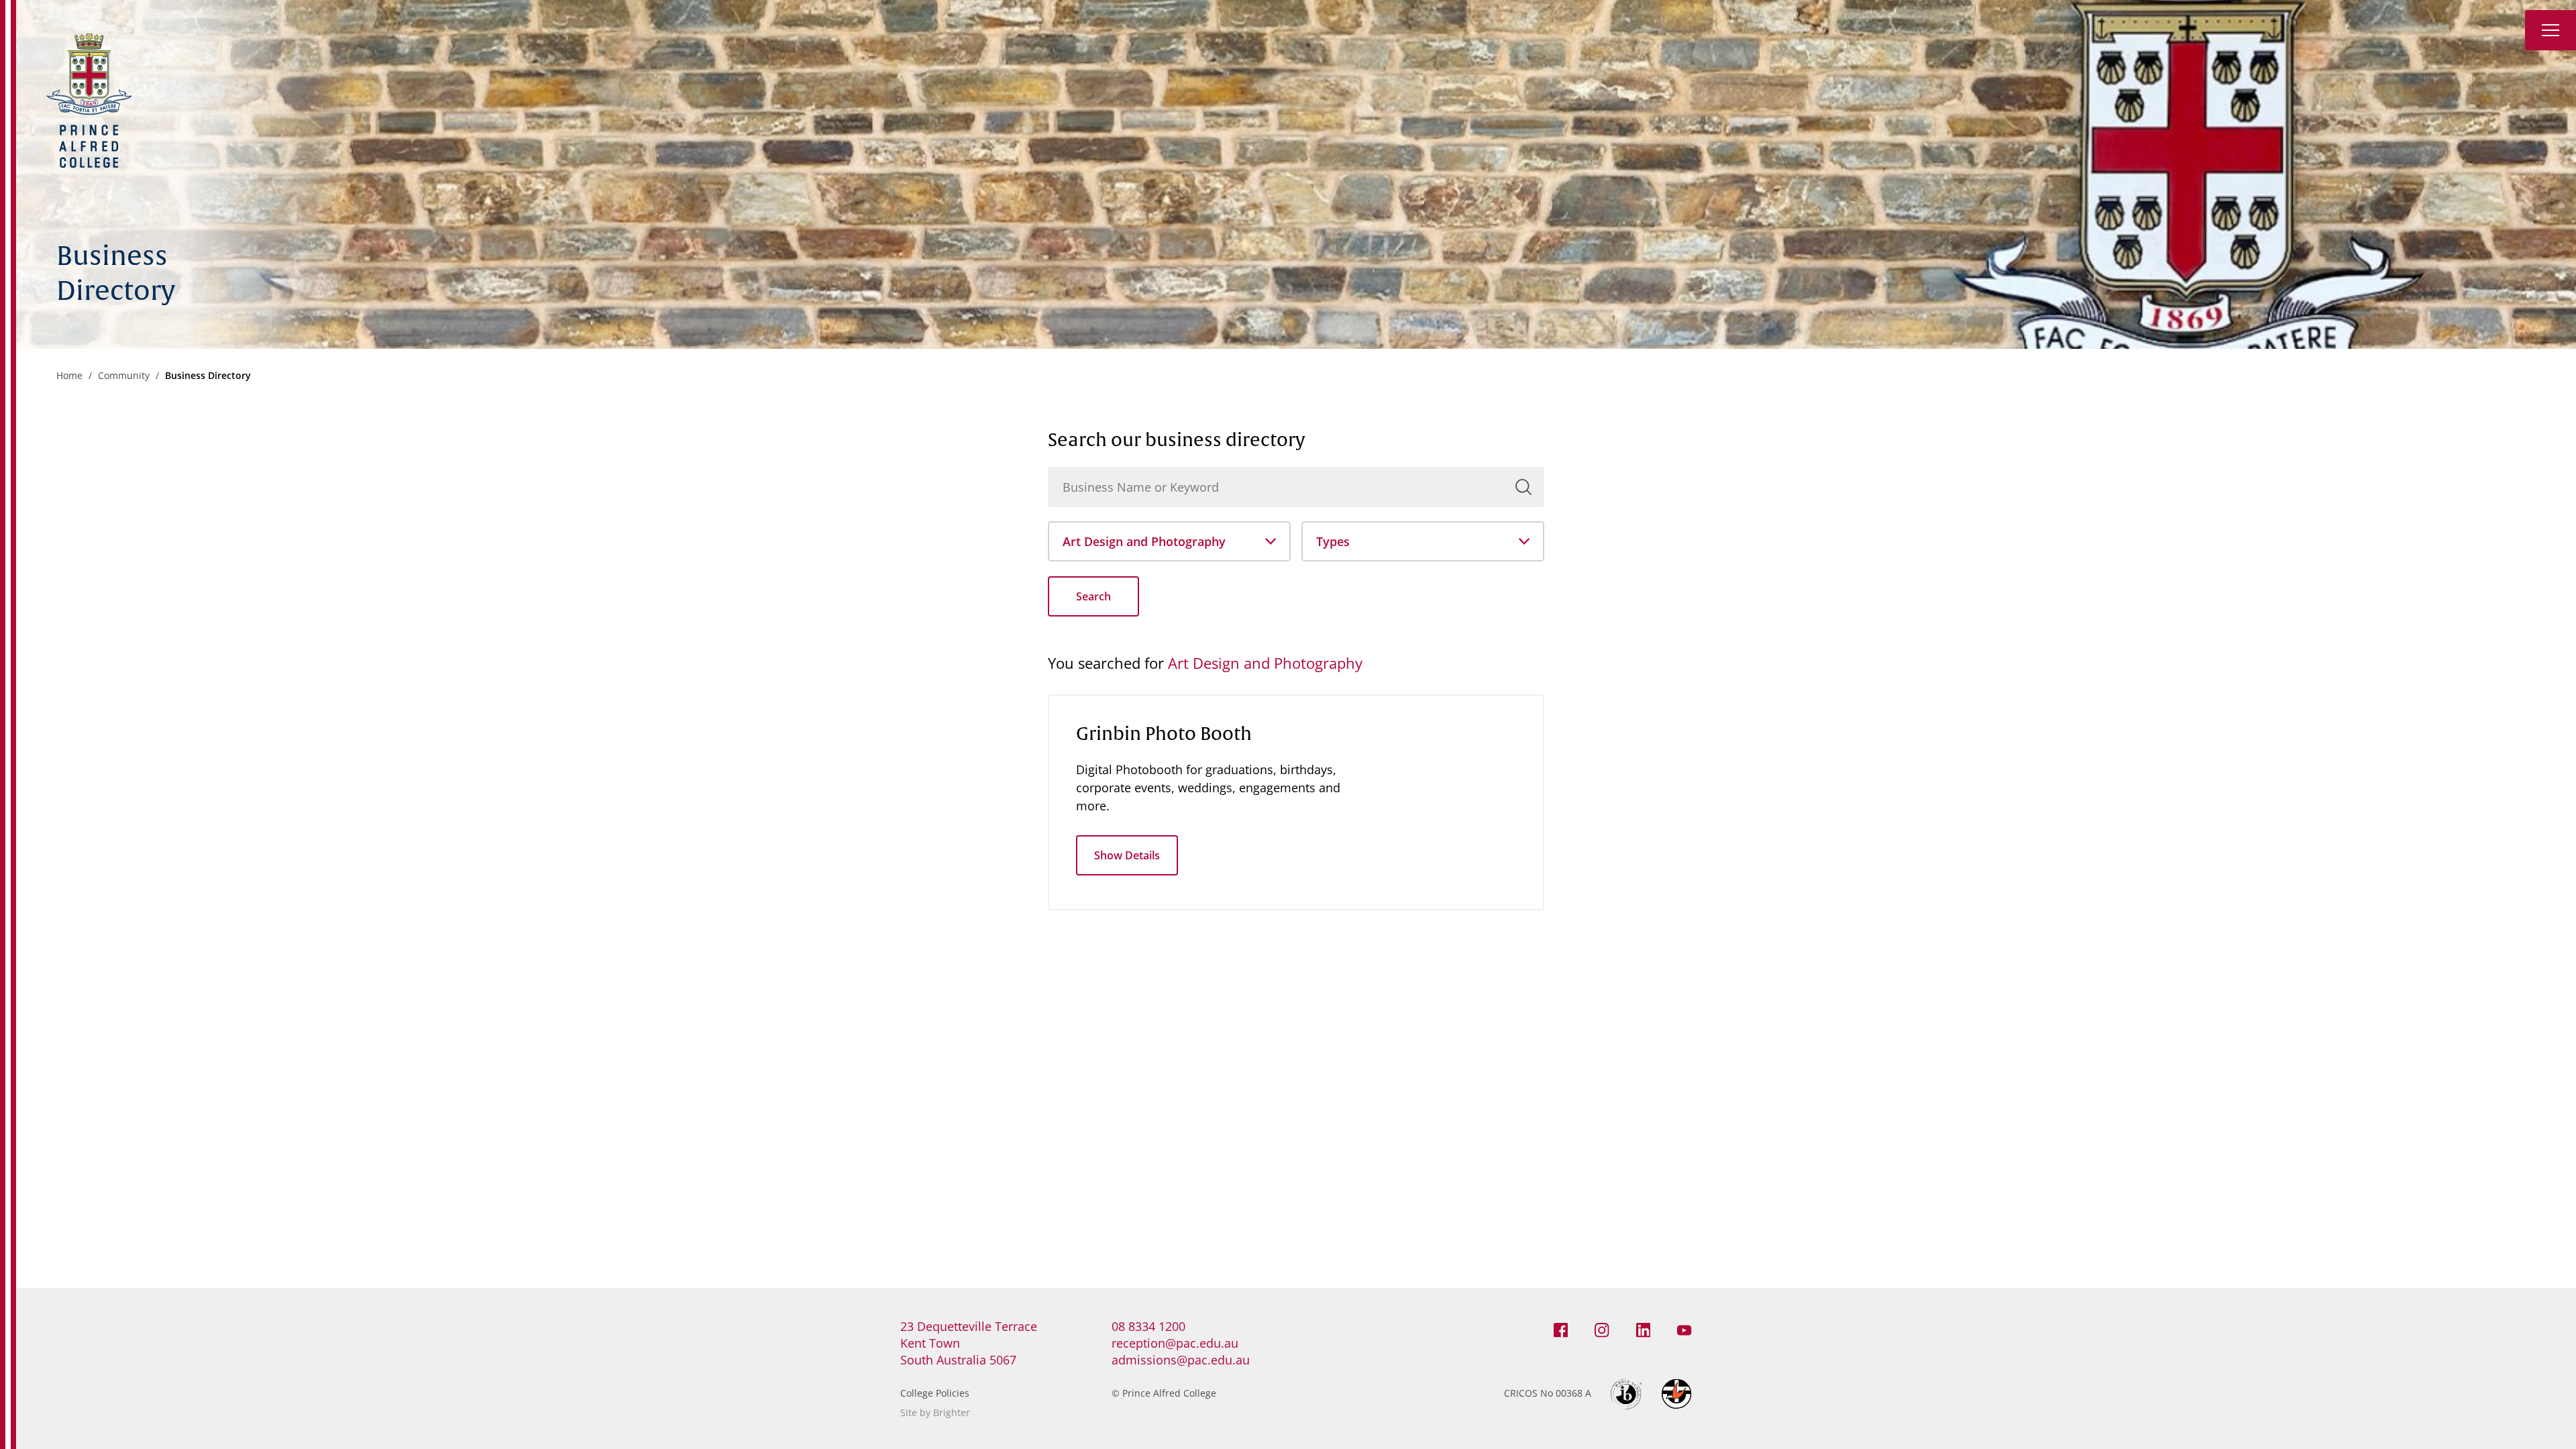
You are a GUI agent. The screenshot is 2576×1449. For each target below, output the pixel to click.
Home (69, 375)
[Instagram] (1602, 1330)
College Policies (935, 1393)
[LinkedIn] (1644, 1330)
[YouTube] (1684, 1330)
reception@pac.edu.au (1175, 1343)
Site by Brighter (935, 1412)
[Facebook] (1561, 1330)
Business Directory (208, 375)
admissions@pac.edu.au (1181, 1360)
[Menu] (2551, 30)
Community (124, 375)
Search (1093, 596)
